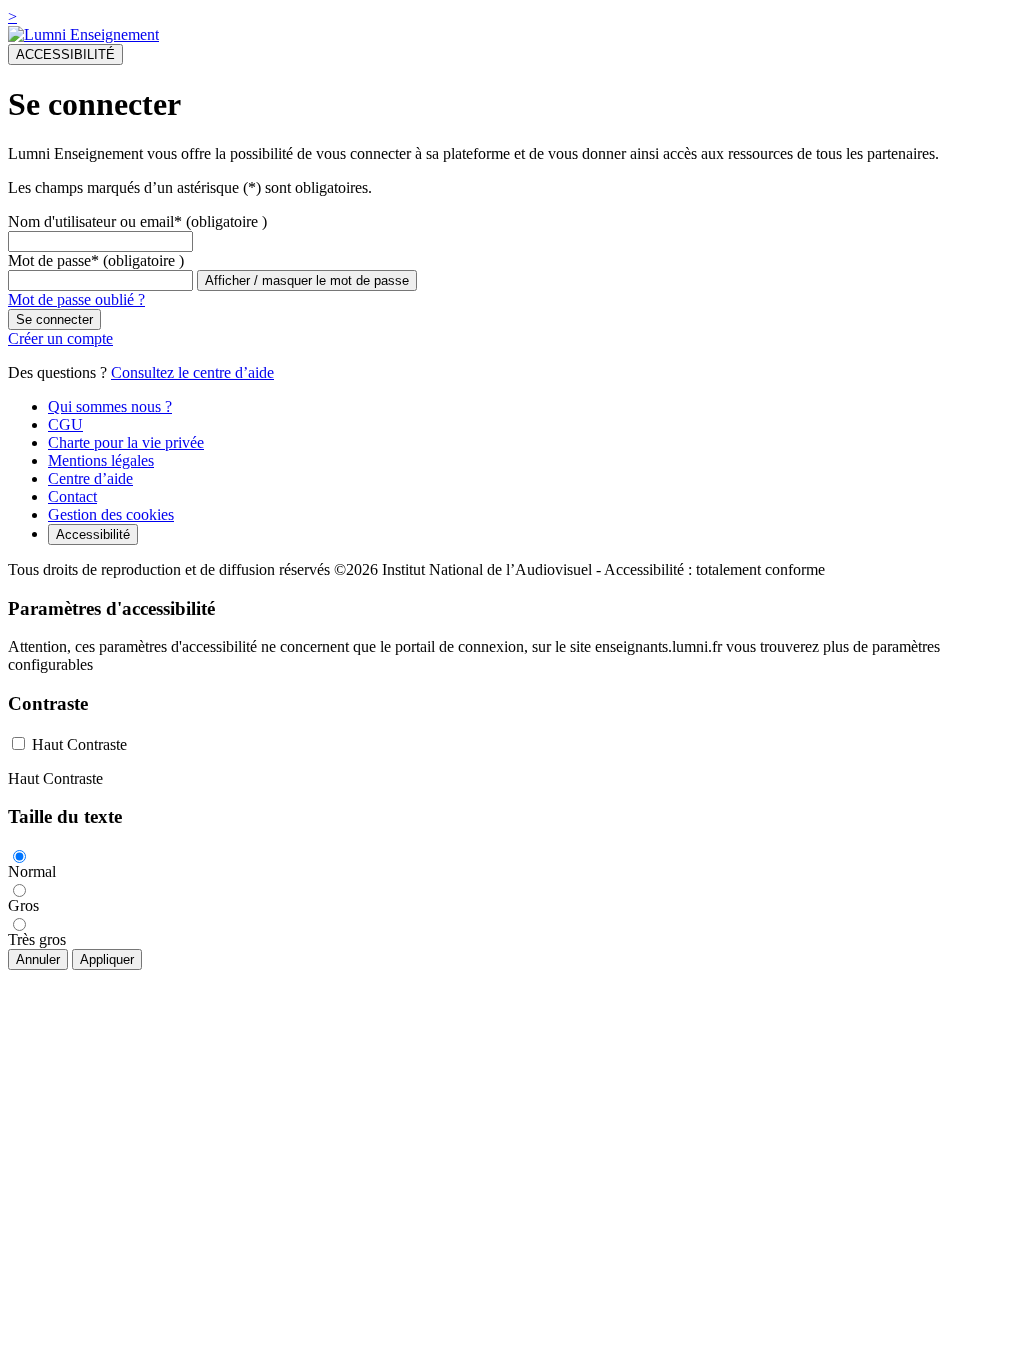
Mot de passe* (53, 260)
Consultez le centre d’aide (192, 372)
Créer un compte (60, 338)
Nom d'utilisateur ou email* (95, 221)
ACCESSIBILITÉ (65, 54)
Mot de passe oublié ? (76, 299)
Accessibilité (93, 534)
